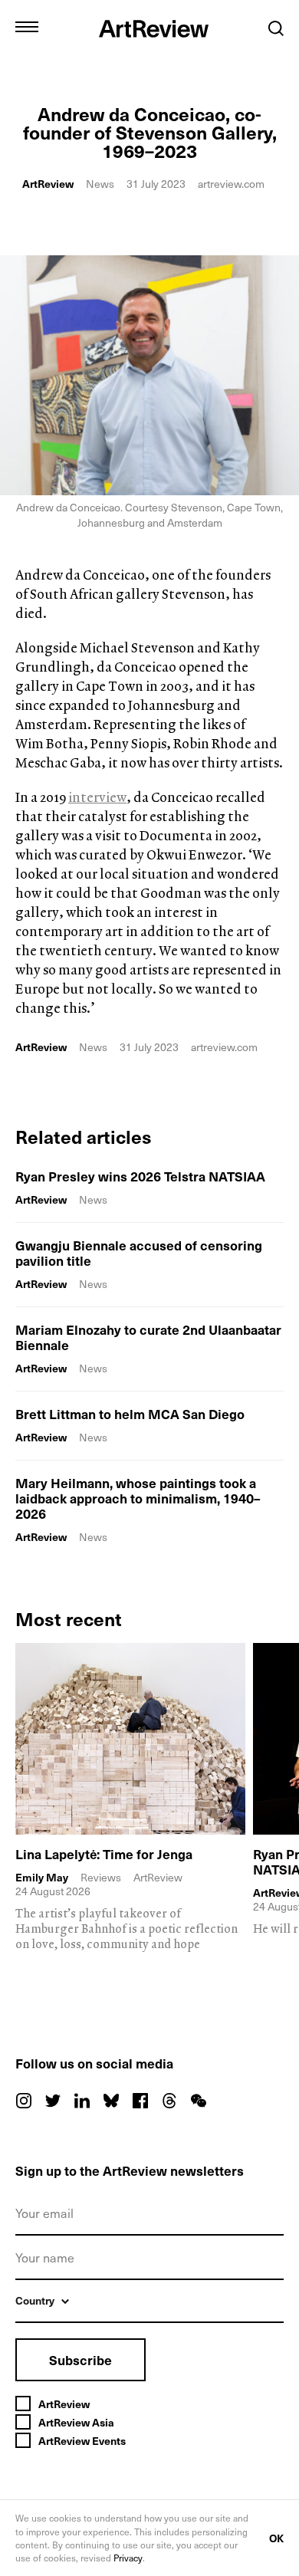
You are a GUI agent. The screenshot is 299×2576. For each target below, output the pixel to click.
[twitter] (53, 2101)
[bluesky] (111, 2101)
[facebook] (140, 2101)
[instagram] (24, 2101)
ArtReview (48, 184)
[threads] (169, 2101)
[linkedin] (82, 2101)
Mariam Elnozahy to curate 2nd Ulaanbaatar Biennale (148, 1337)
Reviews (101, 1877)
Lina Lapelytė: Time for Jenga (104, 1854)
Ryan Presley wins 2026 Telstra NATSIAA (140, 1176)
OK (276, 2538)
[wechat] (199, 2101)
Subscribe (80, 2360)
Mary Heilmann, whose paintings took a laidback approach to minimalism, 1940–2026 (138, 1498)
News (100, 184)
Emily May (42, 1878)
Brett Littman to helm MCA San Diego (130, 1414)
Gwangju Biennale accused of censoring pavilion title (139, 1253)
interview (97, 797)
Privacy (128, 2558)
